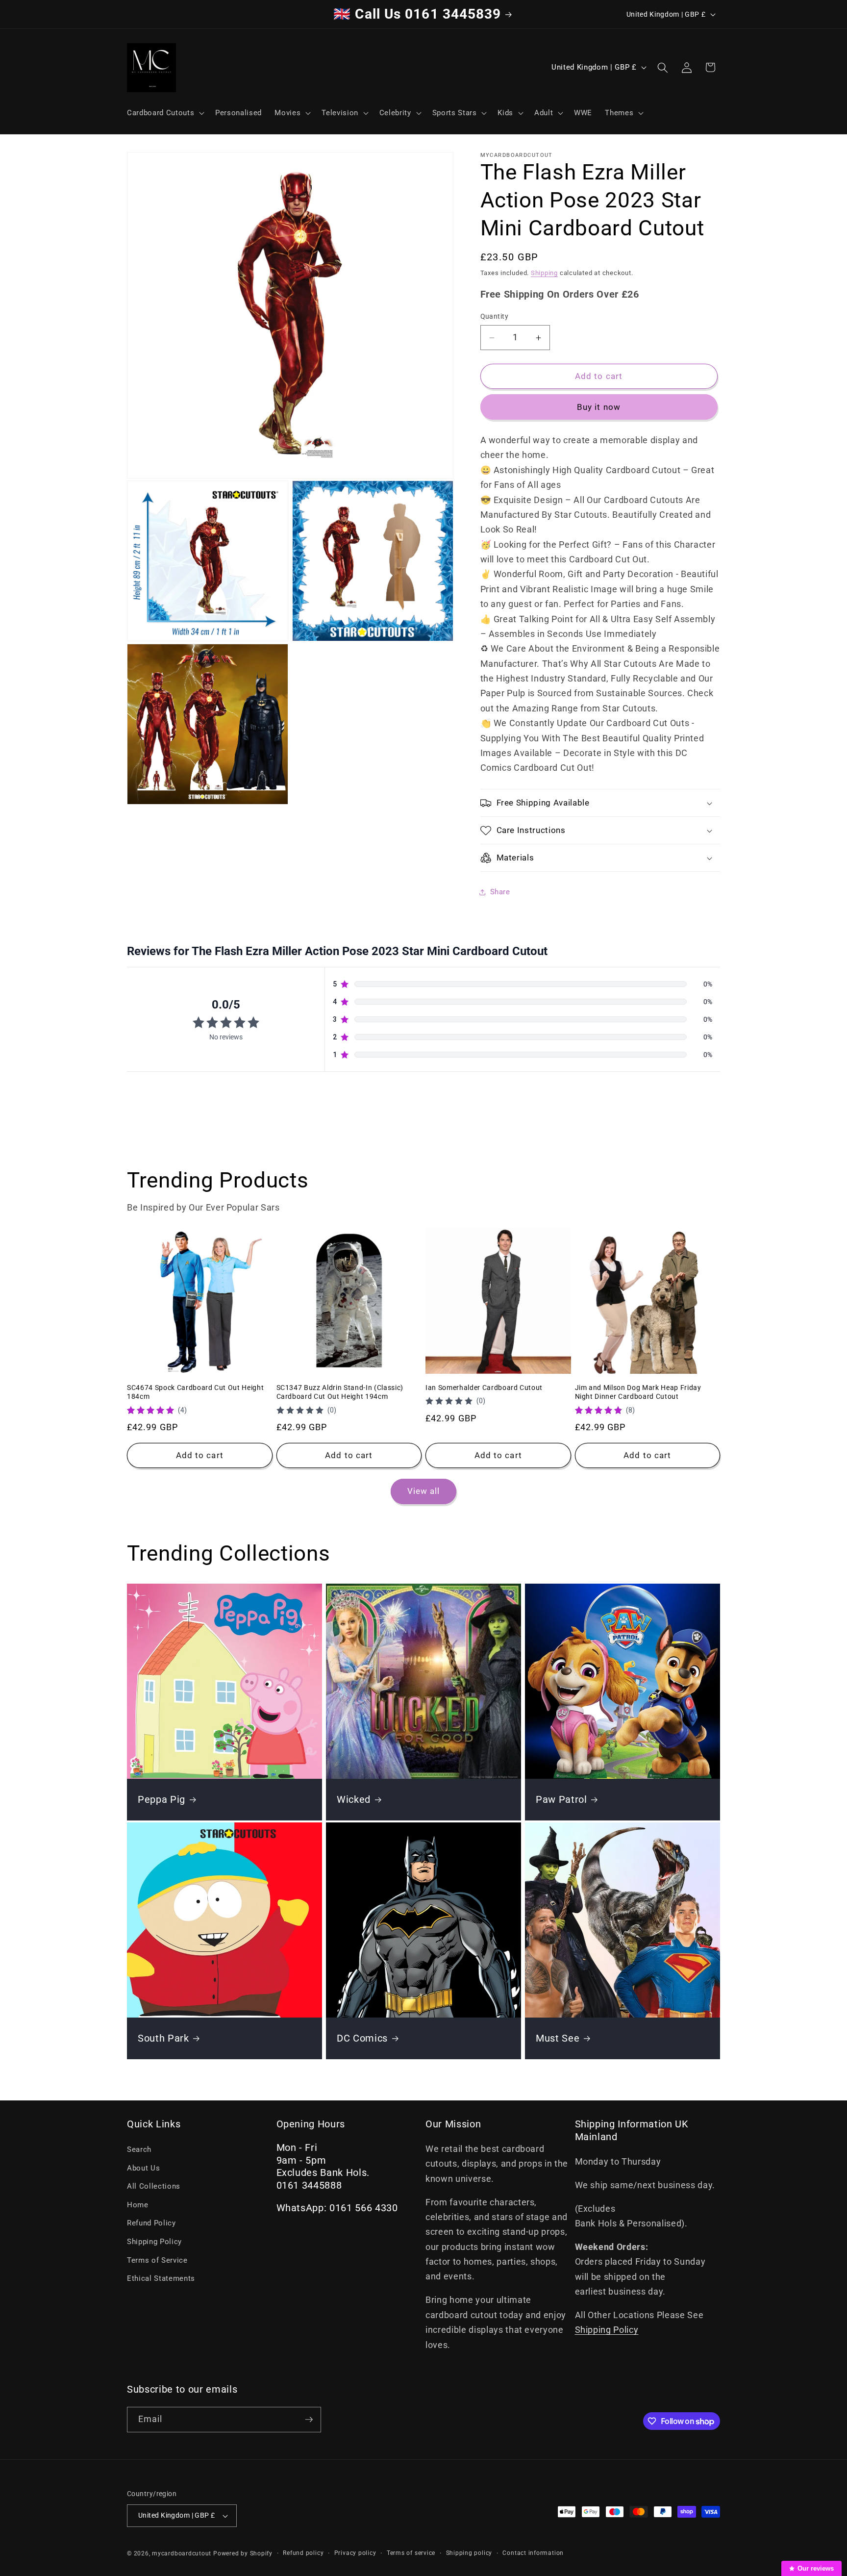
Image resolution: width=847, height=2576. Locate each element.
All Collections (154, 2186)
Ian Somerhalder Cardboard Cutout (484, 1388)
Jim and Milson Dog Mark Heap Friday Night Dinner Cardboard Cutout (638, 1392)
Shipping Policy (154, 2242)
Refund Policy (151, 2223)
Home (138, 2205)
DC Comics (362, 2038)
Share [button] (500, 892)
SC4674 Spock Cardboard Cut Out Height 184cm (195, 1392)
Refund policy (303, 2553)
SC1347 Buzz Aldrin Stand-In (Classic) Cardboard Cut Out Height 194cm (340, 1392)
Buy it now (599, 407)
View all (424, 1491)
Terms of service (411, 2553)
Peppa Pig (162, 1800)
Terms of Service (157, 2260)
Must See (558, 2038)
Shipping (544, 273)
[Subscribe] (309, 2420)
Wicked (354, 1800)
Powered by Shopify (243, 2553)
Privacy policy (355, 2553)
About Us (143, 2168)
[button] (165, 113)
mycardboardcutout (182, 2553)
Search (139, 2149)
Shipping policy (469, 2553)
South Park (163, 2038)
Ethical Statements (161, 2278)
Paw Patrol (561, 1800)
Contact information (533, 2553)
